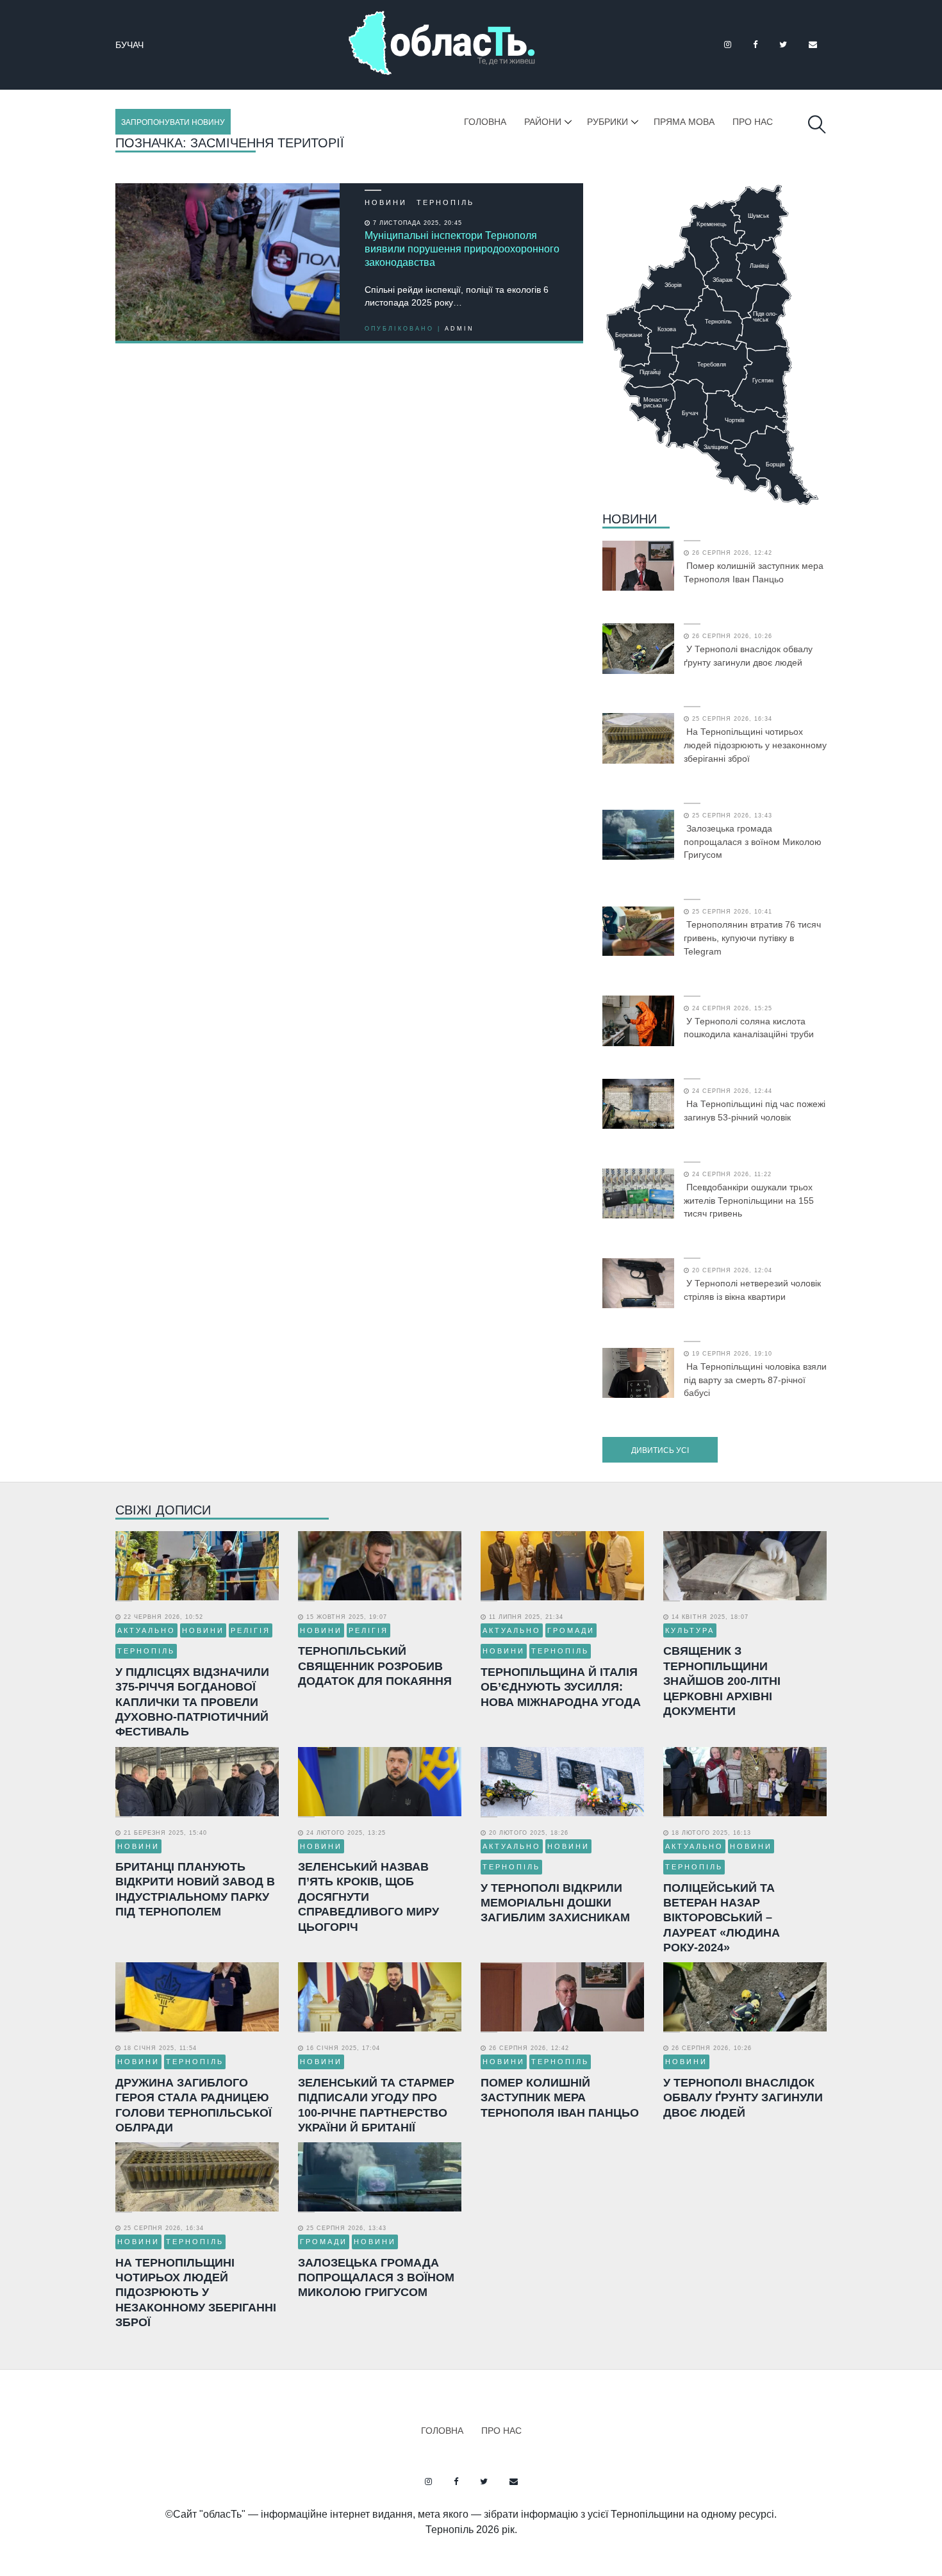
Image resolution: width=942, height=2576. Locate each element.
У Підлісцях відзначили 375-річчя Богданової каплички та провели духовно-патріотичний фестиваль (192, 1702)
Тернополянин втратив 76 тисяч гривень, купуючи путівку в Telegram (752, 938)
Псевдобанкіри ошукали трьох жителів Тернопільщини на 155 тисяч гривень (749, 1201)
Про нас (753, 122)
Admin (459, 329)
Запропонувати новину (173, 122)
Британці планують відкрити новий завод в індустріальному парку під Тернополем (195, 1889)
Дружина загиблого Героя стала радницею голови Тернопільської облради (194, 2105)
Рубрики (607, 122)
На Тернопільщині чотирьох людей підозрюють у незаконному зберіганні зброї (755, 745)
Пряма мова (684, 122)
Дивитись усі (660, 1450)
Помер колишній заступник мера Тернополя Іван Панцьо (754, 572)
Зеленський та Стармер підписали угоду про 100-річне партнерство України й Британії (376, 2105)
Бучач (129, 45)
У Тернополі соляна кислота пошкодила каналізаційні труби (749, 1028)
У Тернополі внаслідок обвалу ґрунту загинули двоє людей (748, 656)
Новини (386, 202)
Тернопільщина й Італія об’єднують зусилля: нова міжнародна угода (561, 1687)
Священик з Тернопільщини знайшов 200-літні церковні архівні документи (722, 1681)
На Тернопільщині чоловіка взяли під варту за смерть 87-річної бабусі (755, 1380)
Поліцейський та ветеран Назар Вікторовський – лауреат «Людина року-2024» (722, 1918)
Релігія (251, 1630)
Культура (690, 1630)
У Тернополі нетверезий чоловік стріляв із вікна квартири (752, 1290)
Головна (485, 122)
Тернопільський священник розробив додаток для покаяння (375, 1666)
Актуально (146, 1630)
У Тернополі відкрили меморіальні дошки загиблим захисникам (555, 1903)
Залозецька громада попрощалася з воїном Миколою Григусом (753, 842)
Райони (543, 122)
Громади (571, 1630)
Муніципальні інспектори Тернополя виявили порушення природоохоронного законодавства (462, 249)
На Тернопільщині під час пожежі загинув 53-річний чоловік (755, 1111)
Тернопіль (445, 202)
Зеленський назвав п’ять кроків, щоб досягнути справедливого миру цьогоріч (368, 1897)
